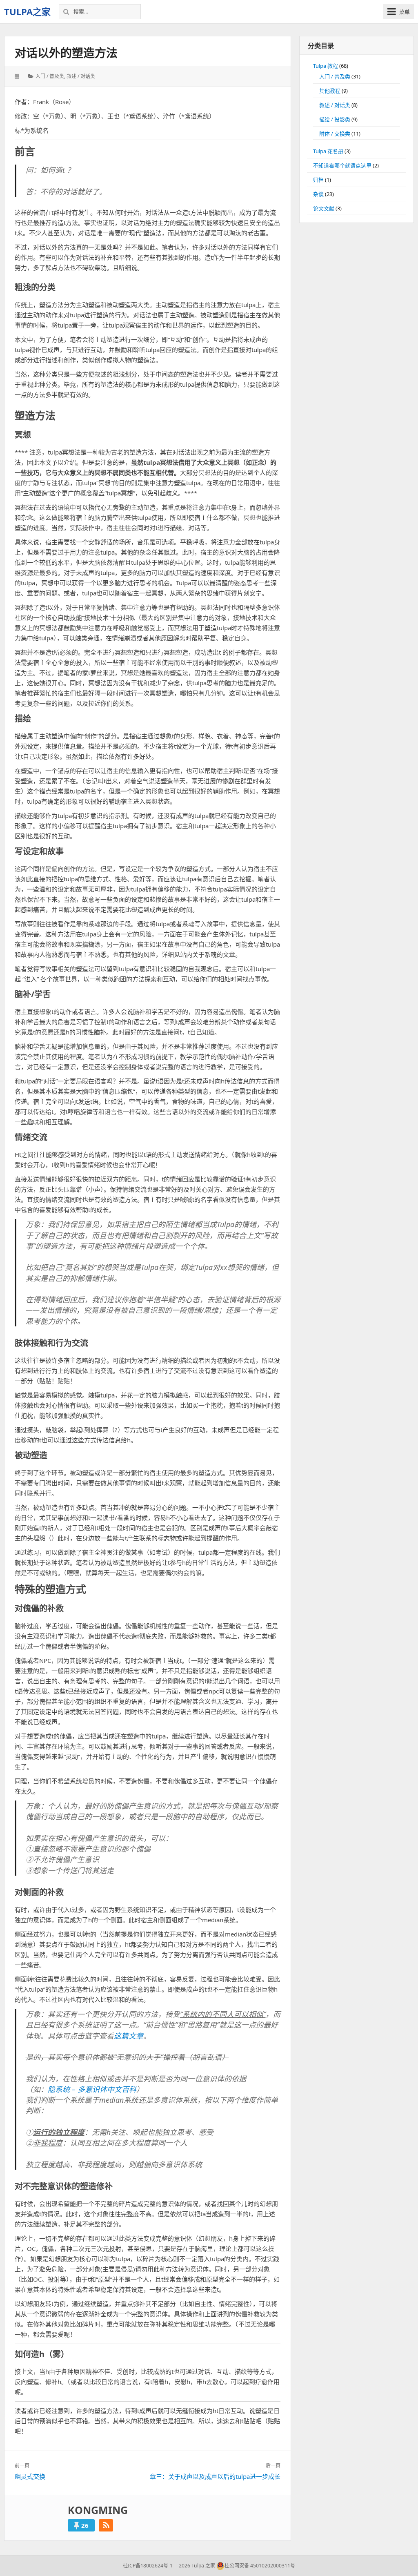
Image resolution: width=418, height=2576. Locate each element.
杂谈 (318, 194)
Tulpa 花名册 (328, 151)
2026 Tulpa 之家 (196, 2566)
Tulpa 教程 (326, 66)
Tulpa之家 (27, 11)
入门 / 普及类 (50, 76)
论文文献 (324, 208)
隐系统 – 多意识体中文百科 (92, 2089)
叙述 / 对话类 (81, 76)
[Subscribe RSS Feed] (106, 2525)
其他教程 (330, 91)
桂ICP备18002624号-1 (148, 2566)
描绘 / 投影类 (335, 119)
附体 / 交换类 (335, 134)
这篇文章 (129, 2036)
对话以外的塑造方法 (66, 53)
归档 (318, 180)
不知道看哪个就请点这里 (342, 165)
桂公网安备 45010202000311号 (260, 2566)
